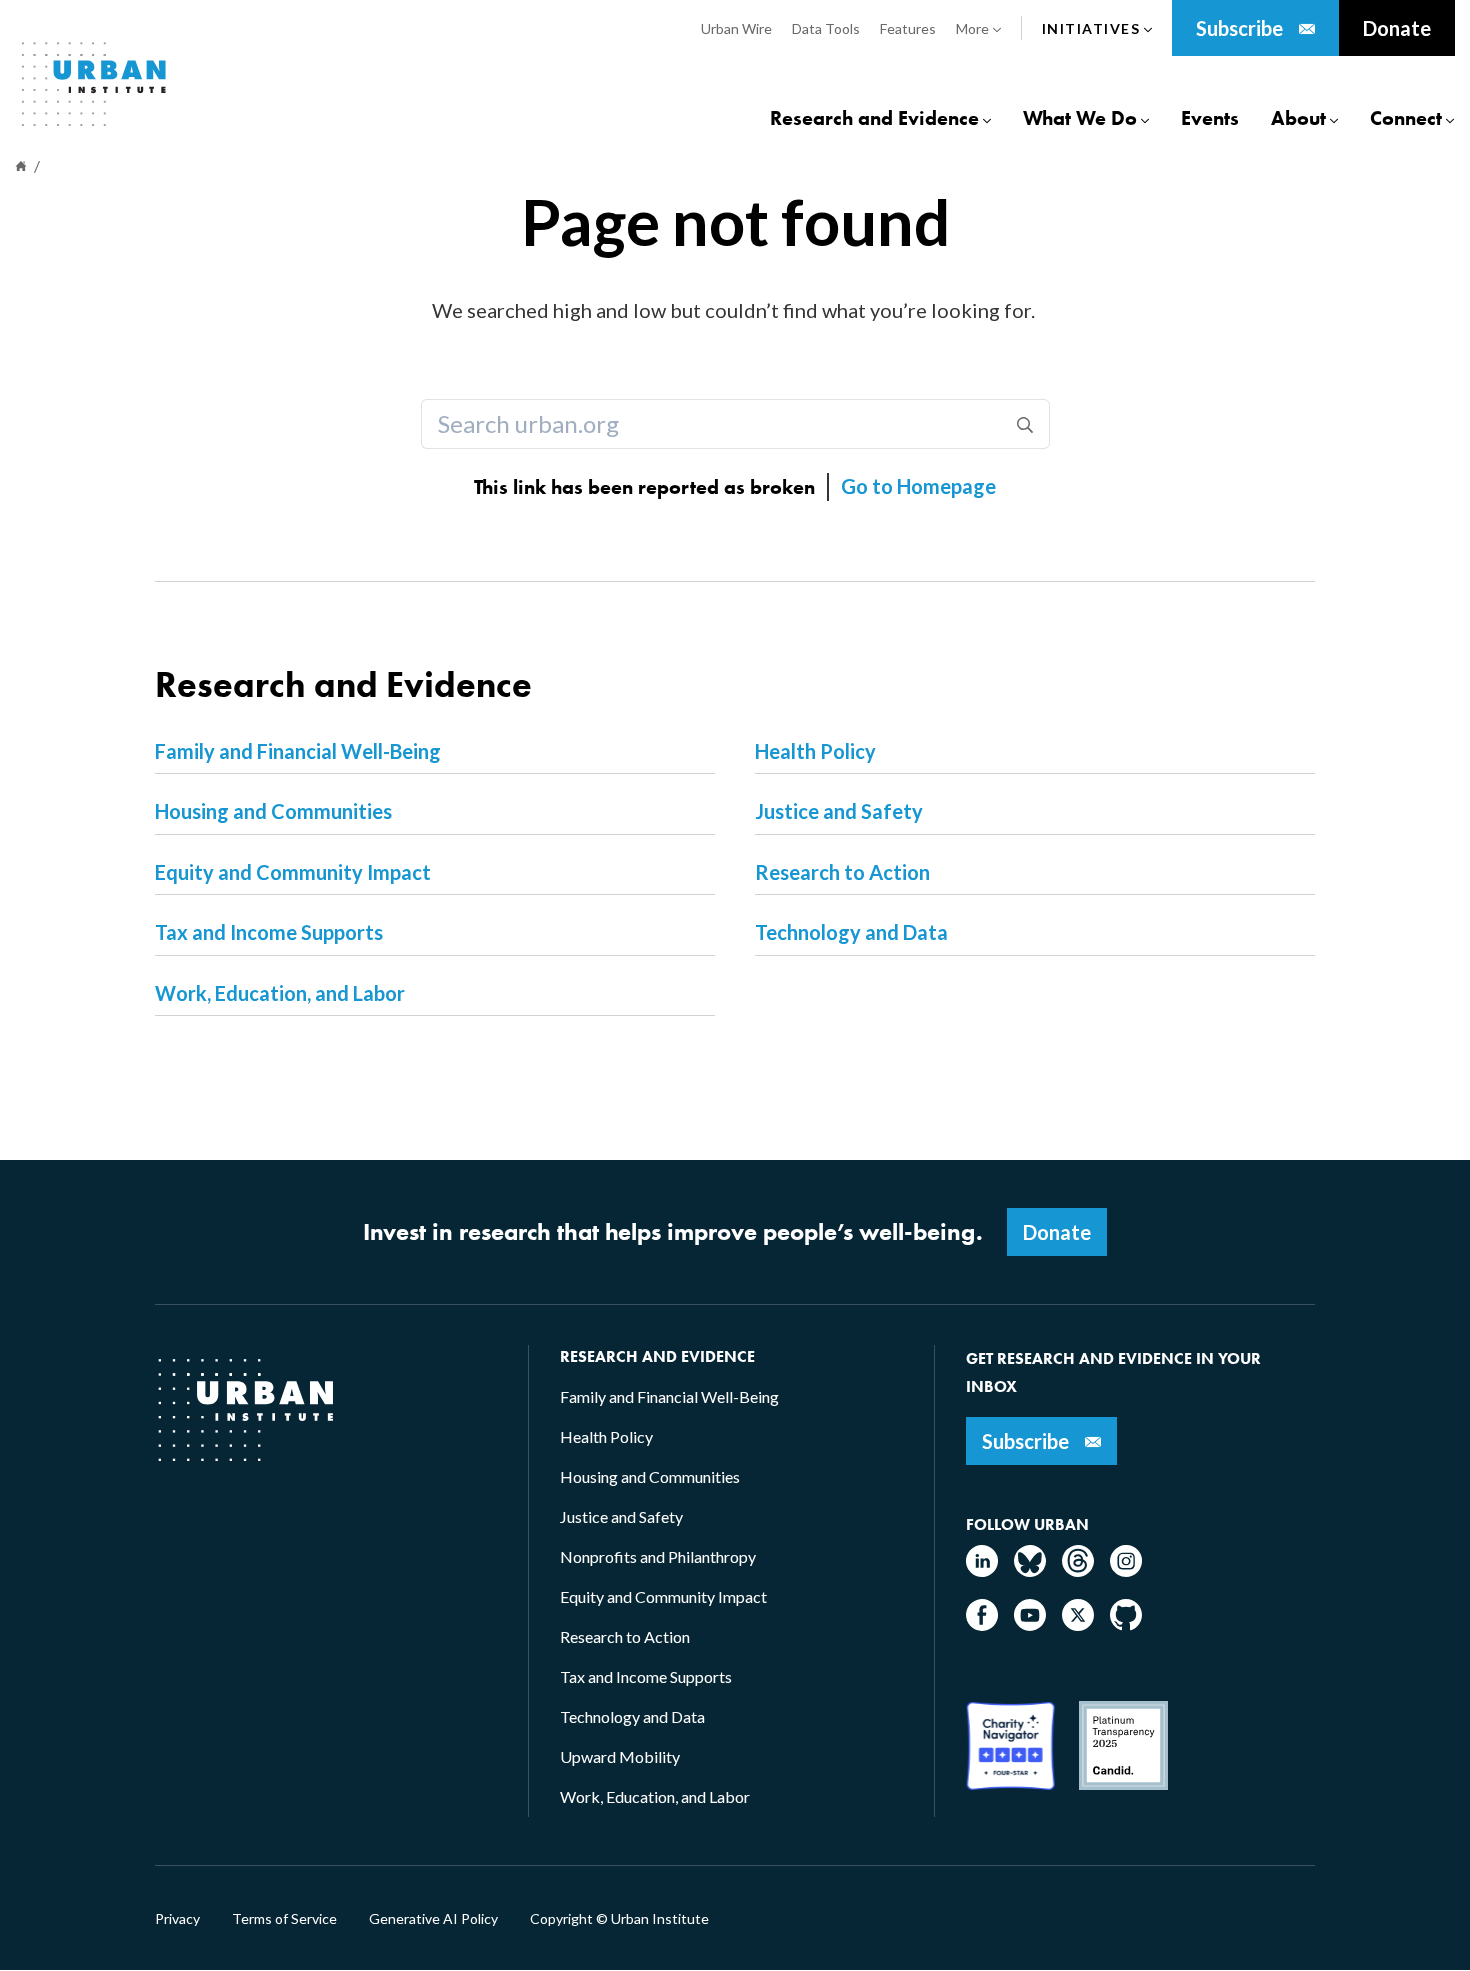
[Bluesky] (1030, 1570)
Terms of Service (284, 1919)
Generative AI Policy (433, 1919)
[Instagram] (1126, 1570)
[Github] (1126, 1624)
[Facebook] (982, 1624)
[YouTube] (1030, 1624)
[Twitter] (1078, 1624)
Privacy (177, 1919)
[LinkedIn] (982, 1570)
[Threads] (1078, 1570)
